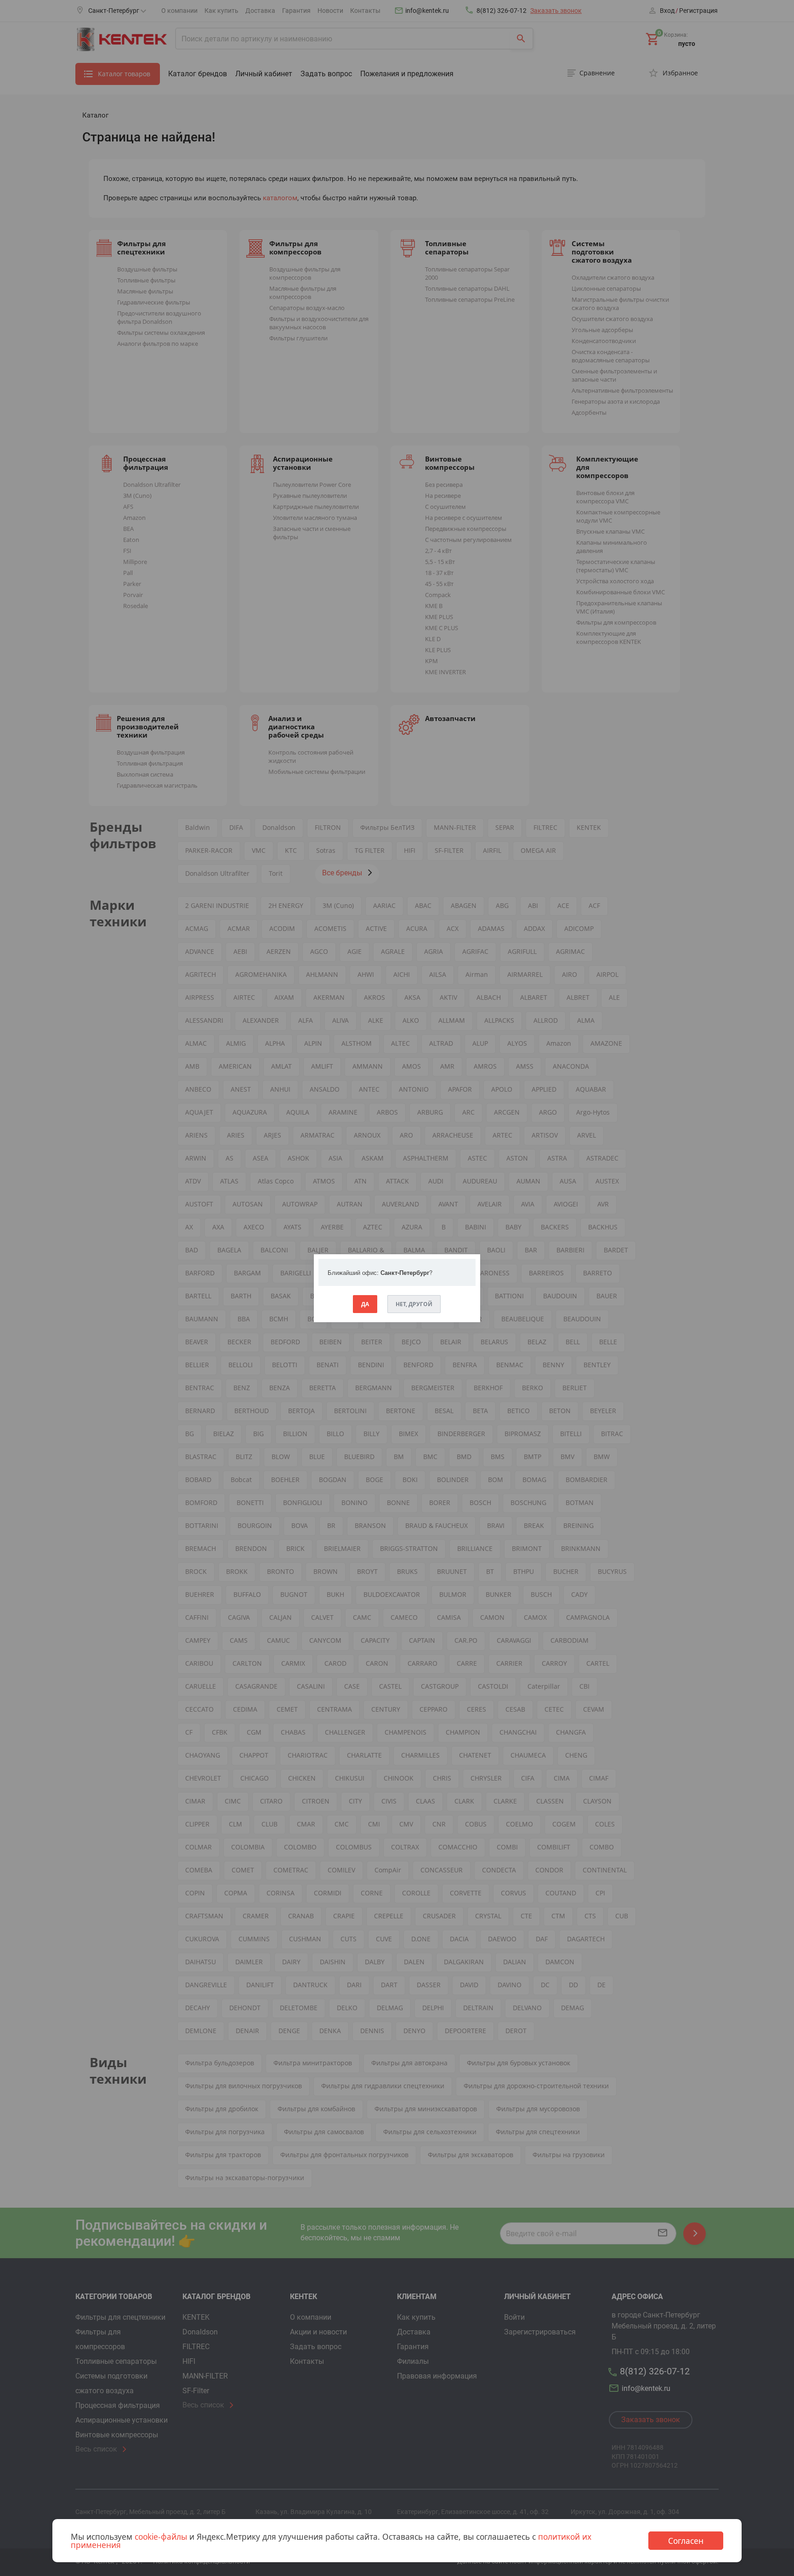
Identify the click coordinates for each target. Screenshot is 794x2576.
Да (365, 1304)
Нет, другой (414, 1304)
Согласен (686, 2541)
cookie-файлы (161, 2537)
